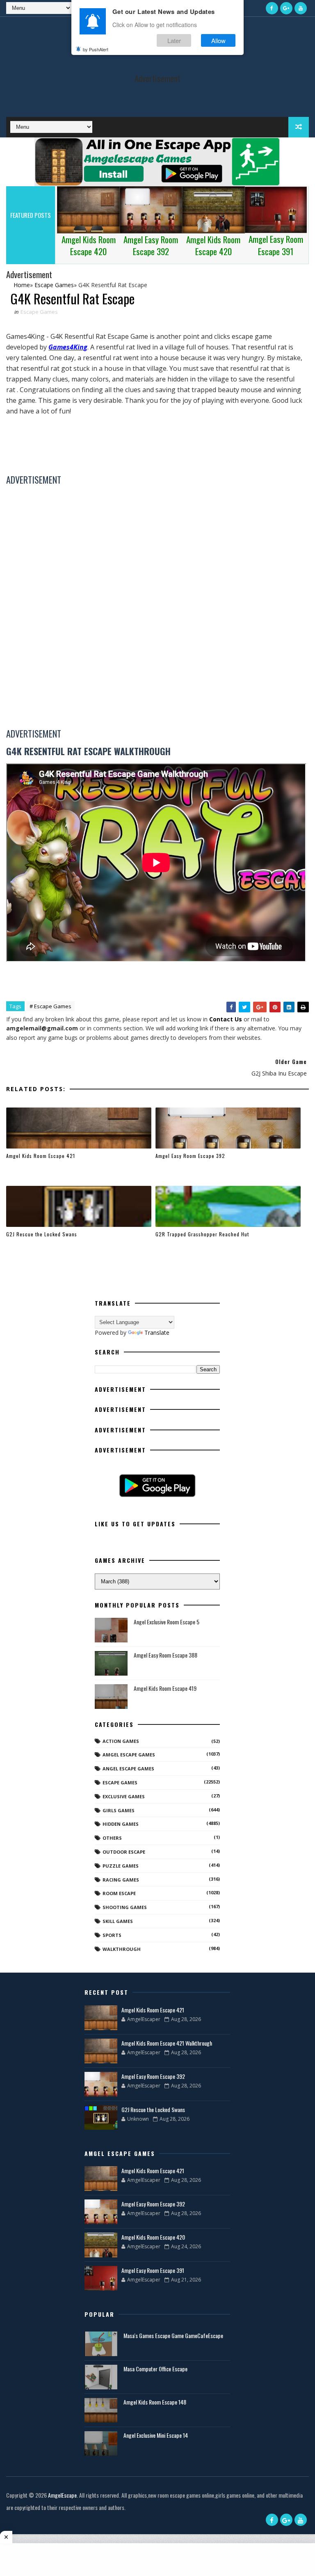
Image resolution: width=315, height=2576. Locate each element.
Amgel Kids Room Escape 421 (41, 1156)
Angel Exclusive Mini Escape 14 (156, 2435)
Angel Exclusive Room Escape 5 (167, 1622)
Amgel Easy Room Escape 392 (190, 1156)
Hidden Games (121, 1824)
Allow (218, 40)
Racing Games (121, 1880)
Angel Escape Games (128, 1769)
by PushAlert (96, 49)
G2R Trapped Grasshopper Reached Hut (202, 1234)
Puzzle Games (121, 1866)
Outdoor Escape (124, 1852)
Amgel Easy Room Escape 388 (165, 1655)
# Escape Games (50, 1006)
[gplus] (286, 8)
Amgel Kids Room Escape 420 (153, 2237)
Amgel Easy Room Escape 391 (153, 2270)
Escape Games (39, 312)
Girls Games (119, 1810)
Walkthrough (122, 1949)
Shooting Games (125, 1907)
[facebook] (272, 8)
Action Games (121, 1741)
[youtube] (301, 8)
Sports (112, 1935)
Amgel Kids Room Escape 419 (165, 1688)
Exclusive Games (124, 1796)
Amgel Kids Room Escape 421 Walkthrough (167, 2043)
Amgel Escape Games (129, 1755)
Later (174, 40)
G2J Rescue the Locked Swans (42, 1234)
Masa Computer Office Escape (155, 2369)
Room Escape (119, 1893)
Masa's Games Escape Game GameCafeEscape (173, 2335)
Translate (157, 1333)
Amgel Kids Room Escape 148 (155, 2402)
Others (112, 1838)
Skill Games (118, 1921)
